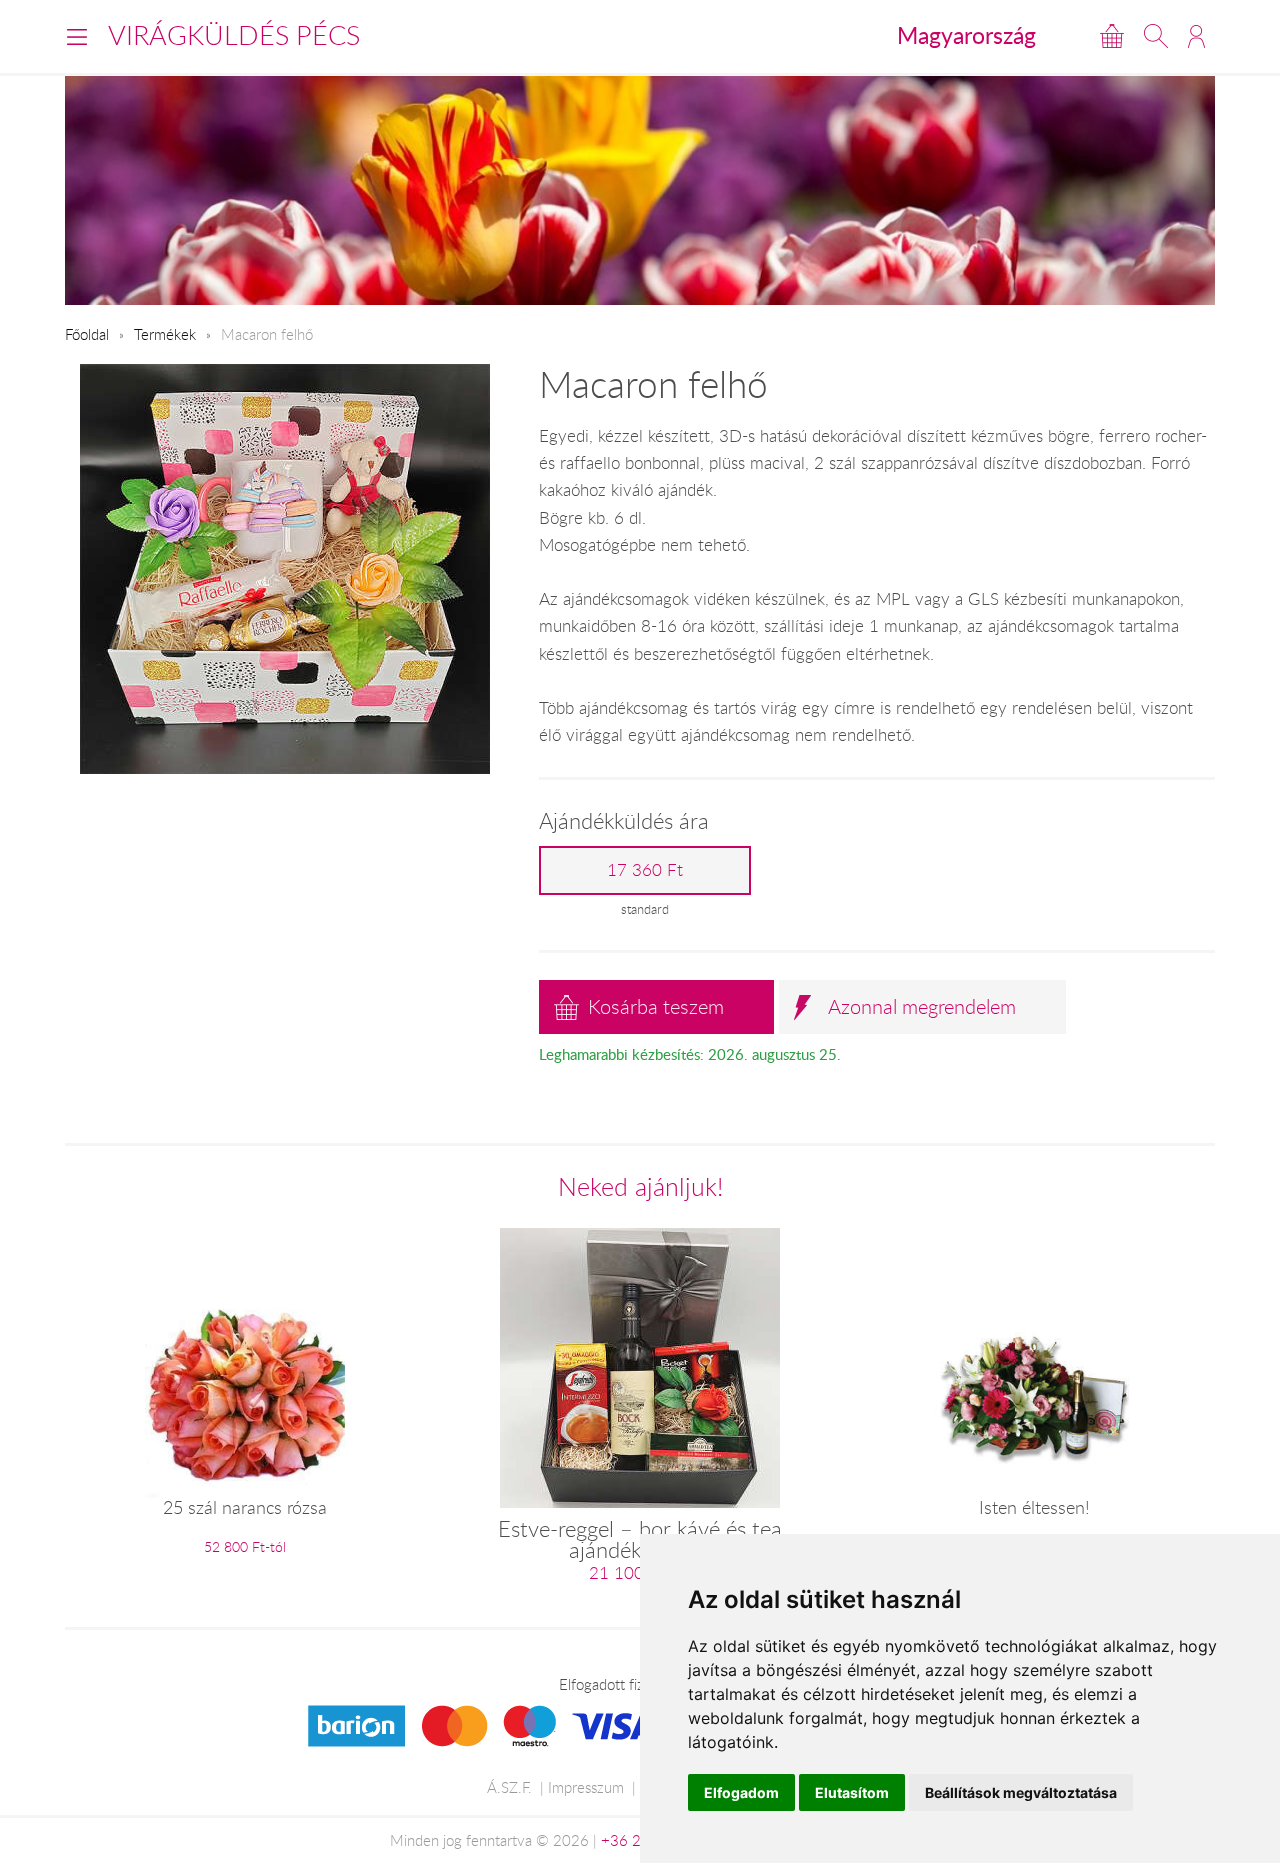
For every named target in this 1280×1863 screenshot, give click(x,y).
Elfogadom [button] (741, 1792)
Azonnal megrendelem (922, 1006)
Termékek (165, 334)
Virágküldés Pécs (234, 35)
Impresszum (586, 1787)
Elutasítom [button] (852, 1792)
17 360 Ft (645, 870)
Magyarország (966, 35)
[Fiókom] (1196, 36)
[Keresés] (1156, 36)
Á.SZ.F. (509, 1787)
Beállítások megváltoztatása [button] (1021, 1792)
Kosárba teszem (656, 1006)
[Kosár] (1112, 36)
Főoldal (87, 334)
